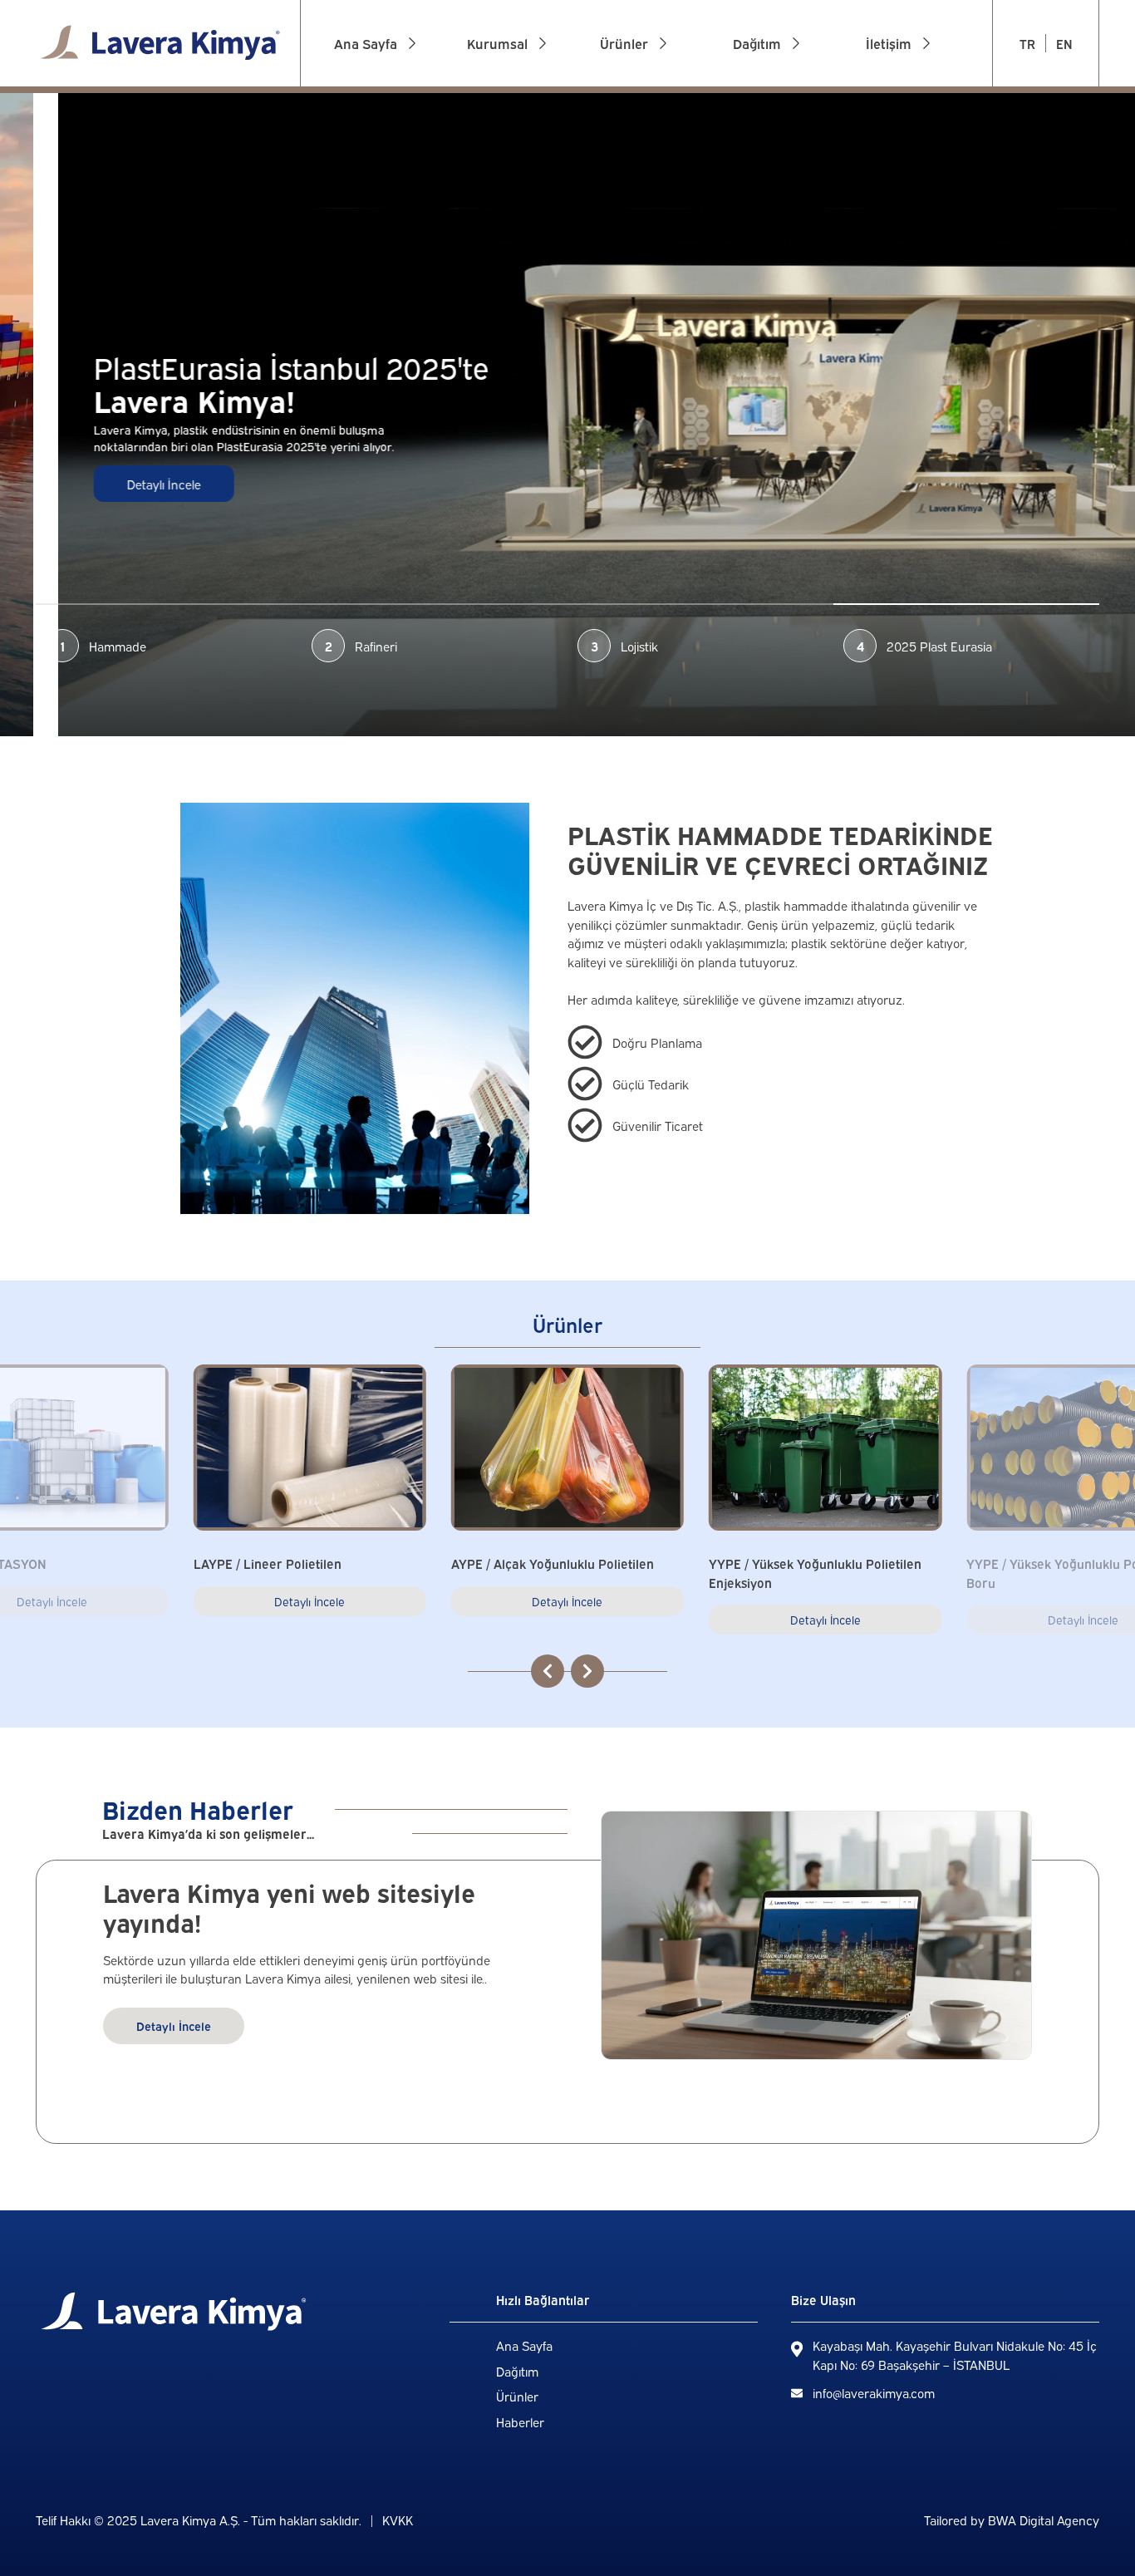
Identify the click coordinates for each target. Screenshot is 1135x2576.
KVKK (398, 2519)
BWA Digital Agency (1044, 2519)
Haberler (520, 2421)
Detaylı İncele (106, 484)
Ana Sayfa (524, 2345)
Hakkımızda (503, 111)
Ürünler (517, 2396)
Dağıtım (517, 2371)
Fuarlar (491, 136)
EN (1064, 43)
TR (1027, 43)
